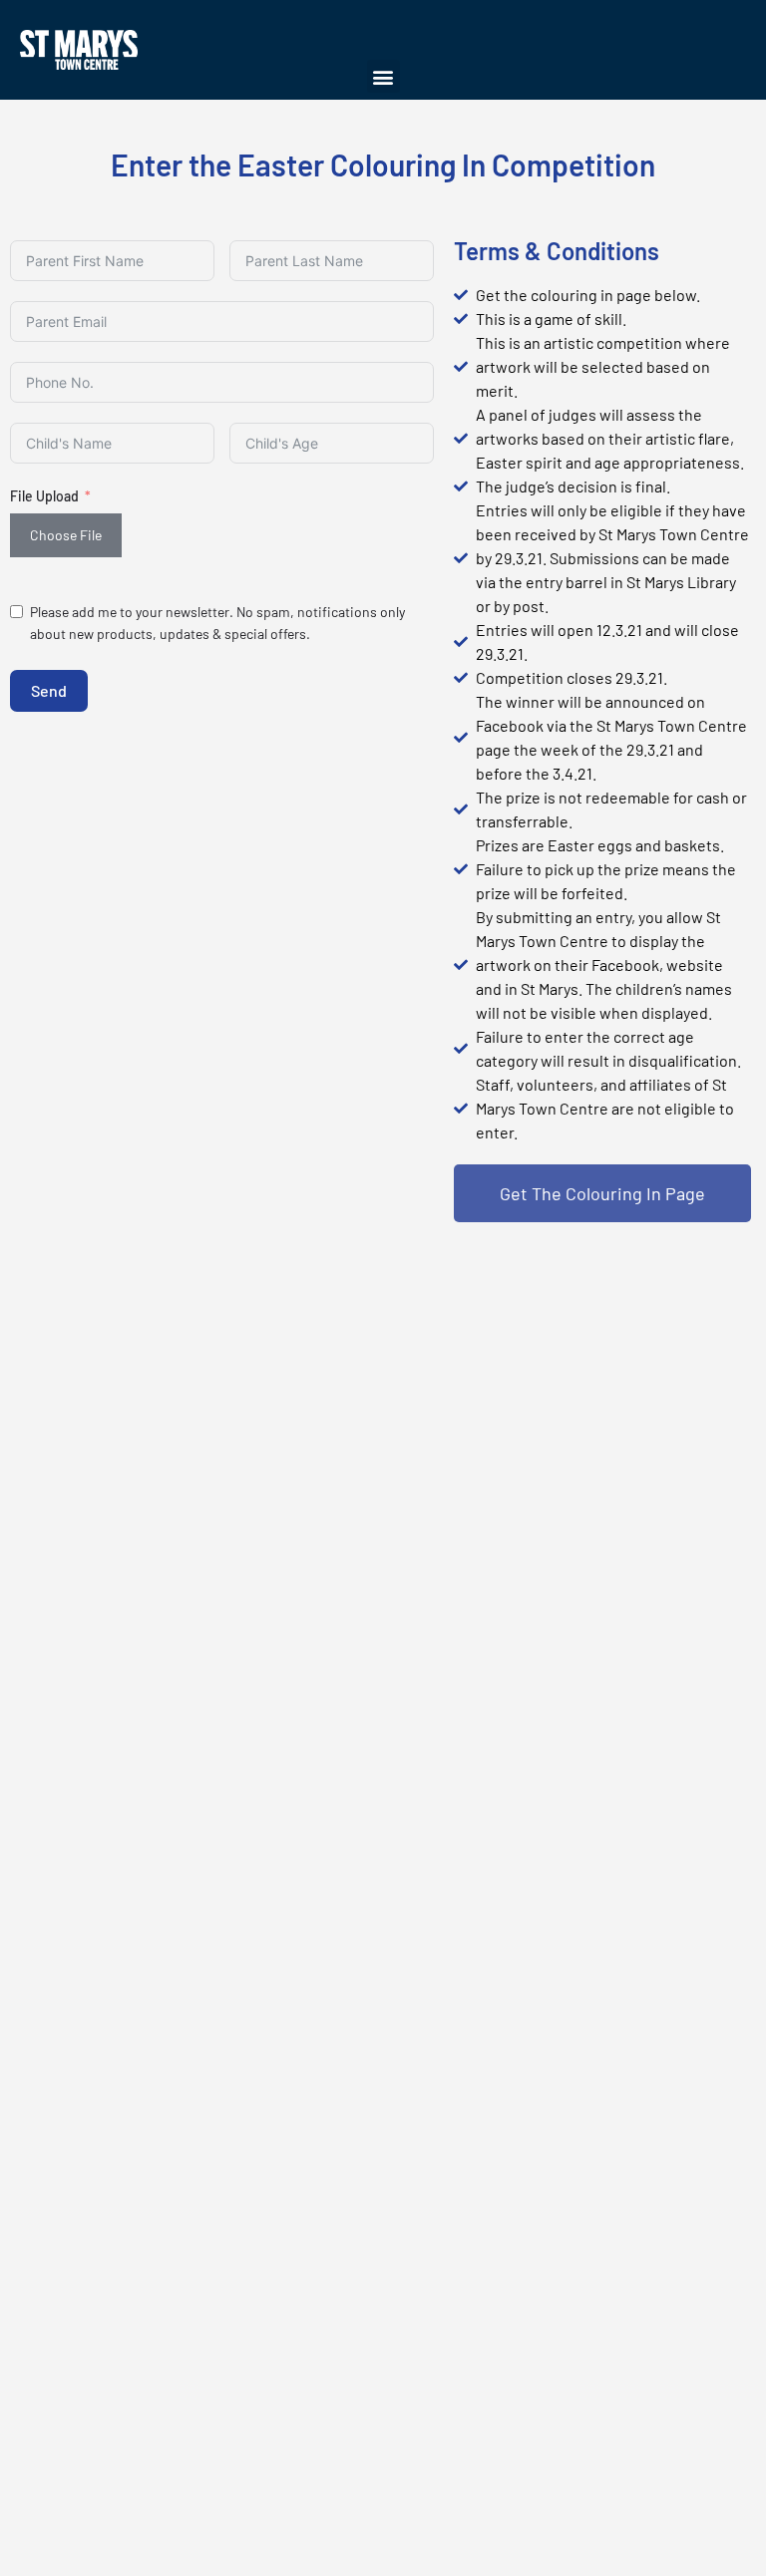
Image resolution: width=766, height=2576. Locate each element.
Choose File (66, 535)
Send (49, 690)
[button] (383, 76)
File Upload (44, 496)
